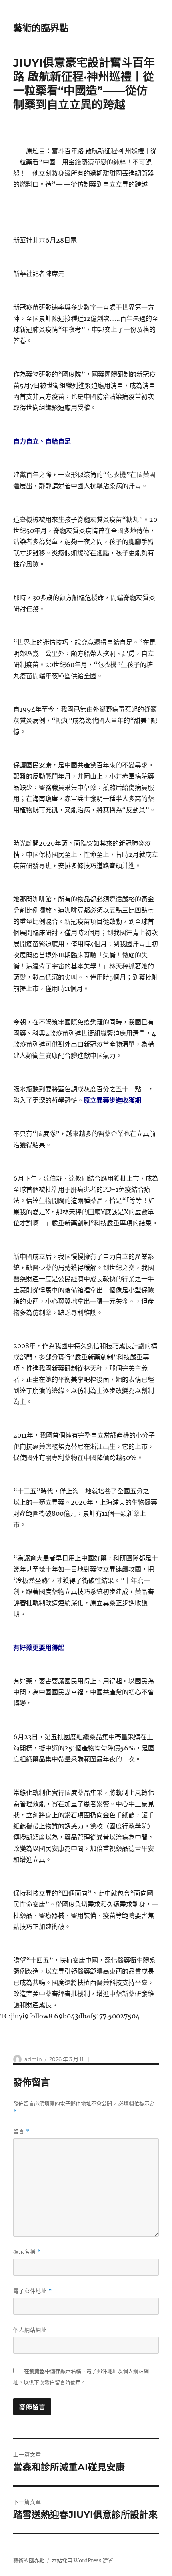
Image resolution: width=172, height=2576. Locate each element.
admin (33, 2059)
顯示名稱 (27, 2252)
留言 (21, 2131)
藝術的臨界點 (41, 28)
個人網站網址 (30, 2330)
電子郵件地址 (33, 2291)
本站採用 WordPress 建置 (82, 2561)
